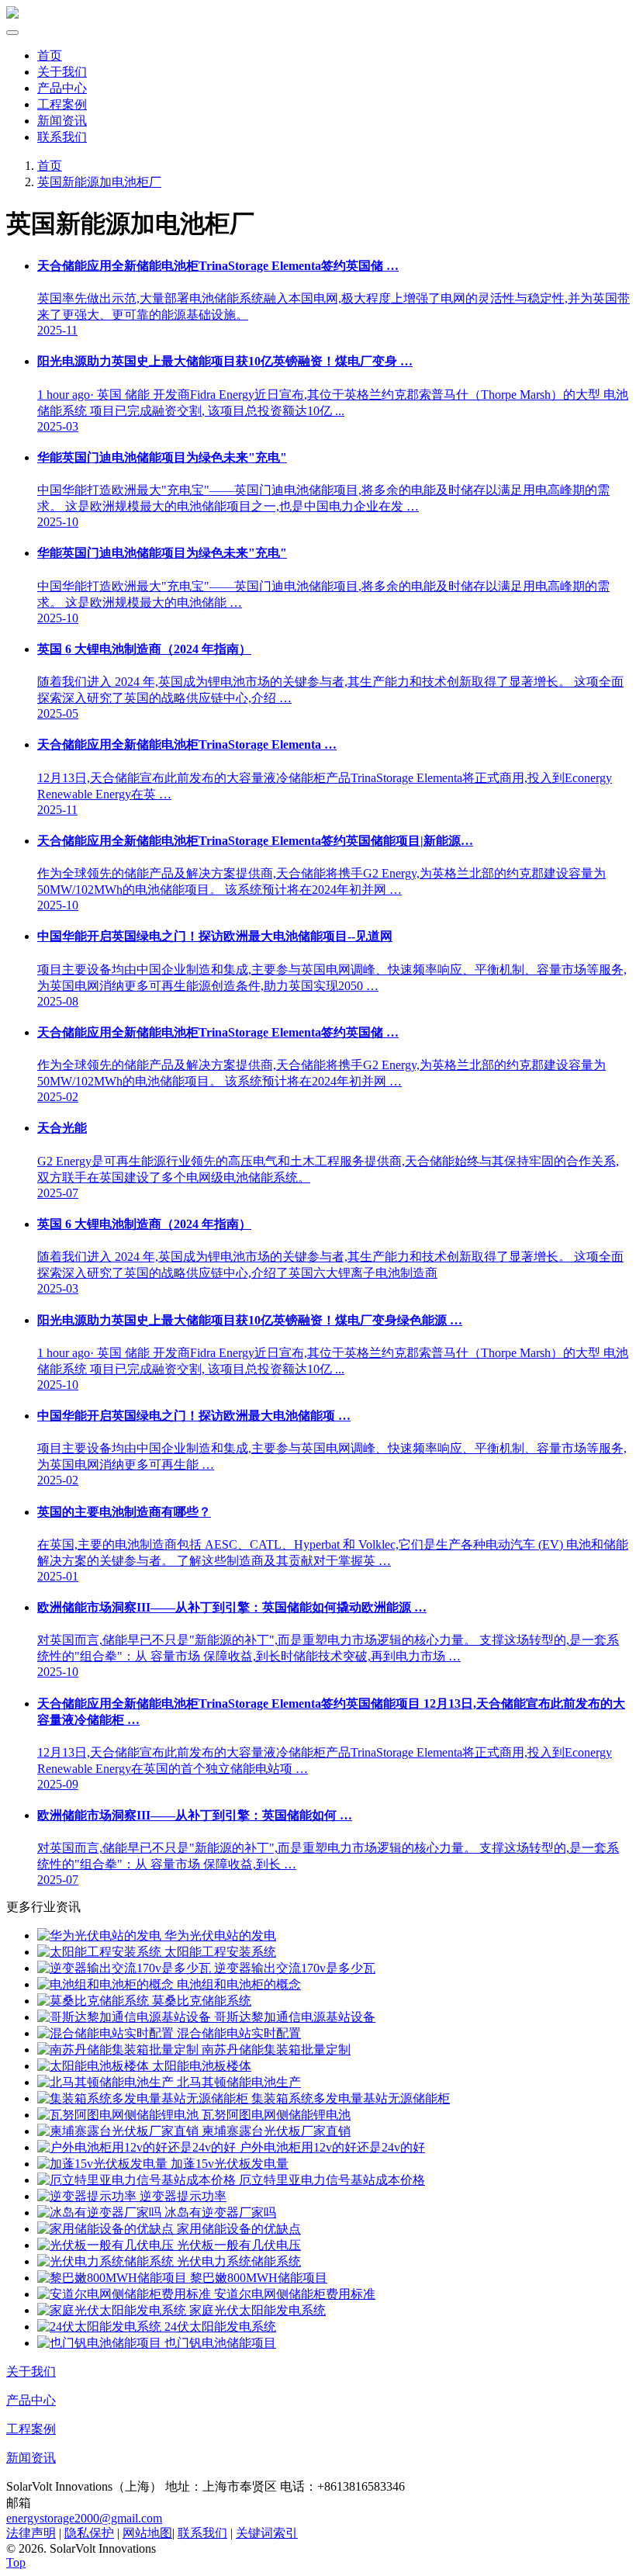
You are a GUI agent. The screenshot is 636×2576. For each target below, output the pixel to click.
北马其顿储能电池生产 (237, 2082)
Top (16, 2562)
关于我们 (62, 72)
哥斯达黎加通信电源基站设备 (293, 2017)
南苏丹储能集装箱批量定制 (275, 2050)
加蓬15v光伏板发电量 (228, 2164)
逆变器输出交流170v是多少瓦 (293, 1968)
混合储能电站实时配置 (237, 2033)
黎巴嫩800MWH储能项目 (257, 2278)
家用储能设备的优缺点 (237, 2229)
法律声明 (31, 2533)
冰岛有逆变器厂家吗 (219, 2212)
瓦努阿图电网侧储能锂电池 (275, 2115)
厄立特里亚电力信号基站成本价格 (330, 2180)
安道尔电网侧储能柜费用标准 (293, 2294)
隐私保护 (89, 2533)
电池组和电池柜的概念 (237, 1984)
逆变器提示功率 (181, 2196)
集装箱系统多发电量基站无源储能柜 (349, 2098)
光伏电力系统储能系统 (237, 2261)
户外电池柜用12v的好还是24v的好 (330, 2147)
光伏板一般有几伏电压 (237, 2245)
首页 (50, 55)
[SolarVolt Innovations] (12, 14)
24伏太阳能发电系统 (219, 2327)
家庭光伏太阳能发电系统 (256, 2310)
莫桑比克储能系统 (200, 2001)
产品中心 (62, 88)
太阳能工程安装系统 (219, 1952)
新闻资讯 (62, 121)
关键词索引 (267, 2533)
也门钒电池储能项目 (219, 2343)
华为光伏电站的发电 (219, 1935)
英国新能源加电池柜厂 (99, 182)
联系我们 (62, 137)
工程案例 (62, 104)
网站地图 (147, 2533)
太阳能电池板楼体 (200, 2066)
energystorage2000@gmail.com (84, 2518)
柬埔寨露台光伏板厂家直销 (275, 2131)
